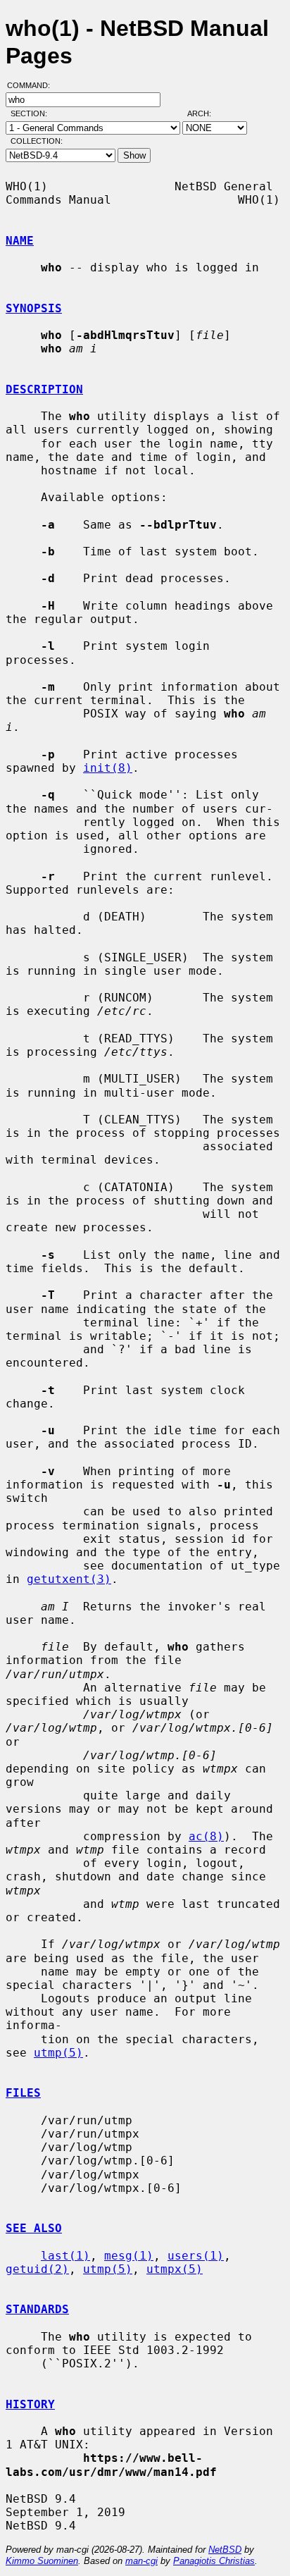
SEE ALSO (34, 2228)
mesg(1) (129, 2256)
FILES (23, 2093)
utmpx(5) (175, 2269)
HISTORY (30, 2404)
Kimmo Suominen (42, 2561)
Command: (33, 85)
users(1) (196, 2256)
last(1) (65, 2256)
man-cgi (141, 2561)
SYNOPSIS (34, 308)
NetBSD (225, 2550)
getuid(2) (37, 2269)
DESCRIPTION (44, 389)
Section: (32, 113)
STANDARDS (37, 2309)
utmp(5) (58, 2053)
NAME (20, 241)
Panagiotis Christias (214, 2561)
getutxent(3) (69, 1579)
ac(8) (206, 1836)
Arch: (206, 113)
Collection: (37, 141)
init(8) (108, 768)
